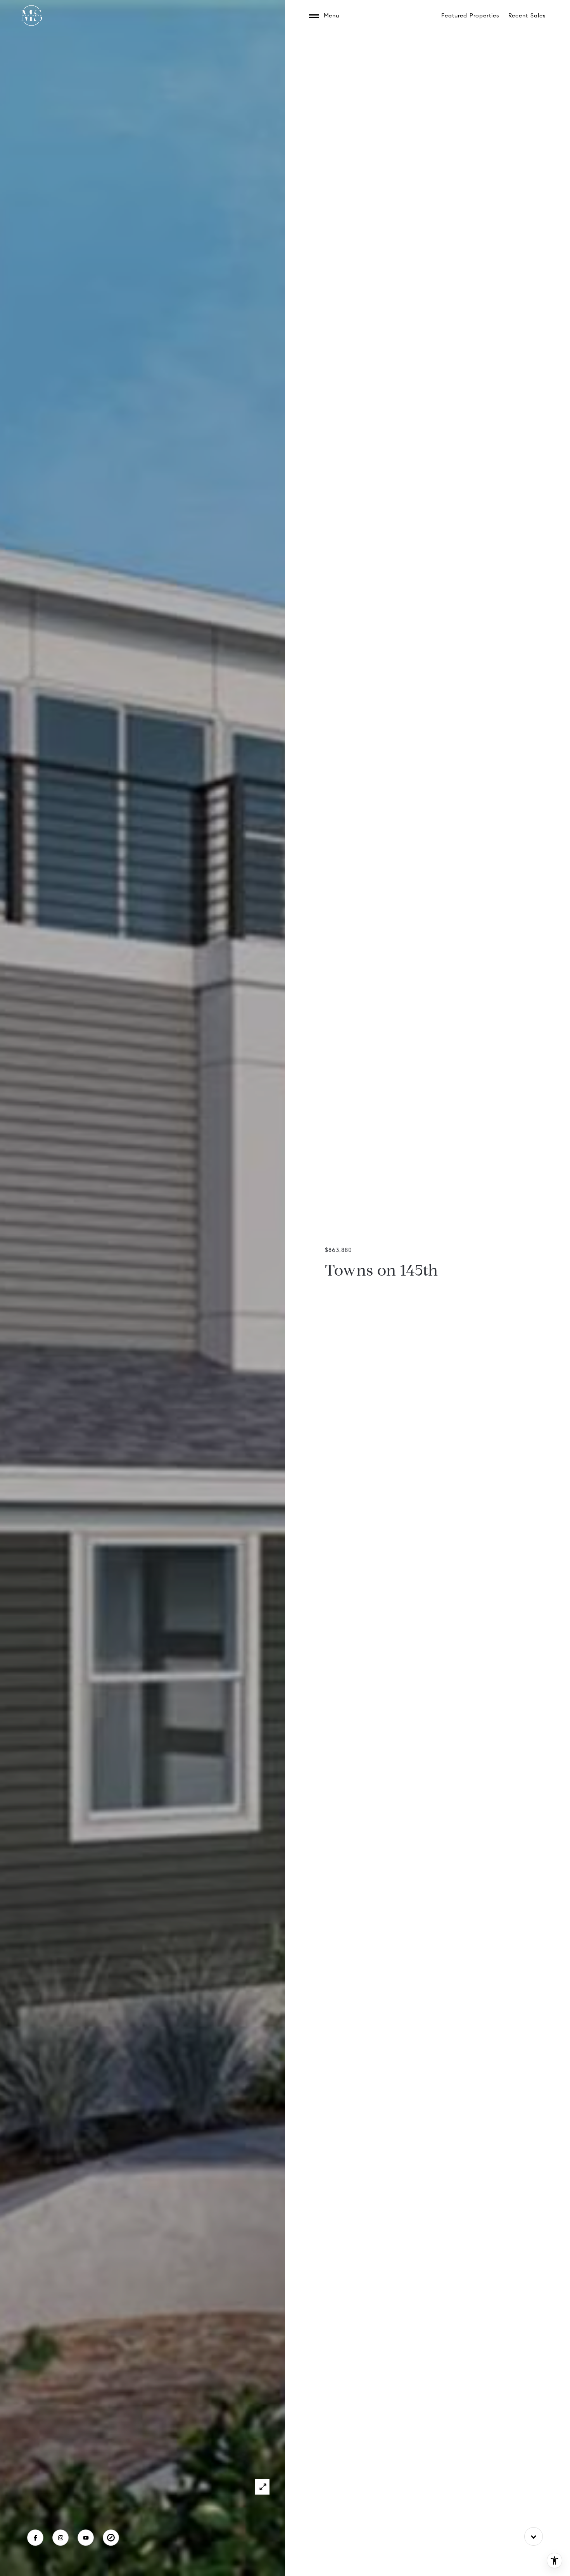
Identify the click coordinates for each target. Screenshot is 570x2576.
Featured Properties (470, 16)
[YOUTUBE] (86, 2538)
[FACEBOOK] (35, 2538)
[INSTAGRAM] (60, 2538)
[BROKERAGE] (111, 2538)
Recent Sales (527, 16)
